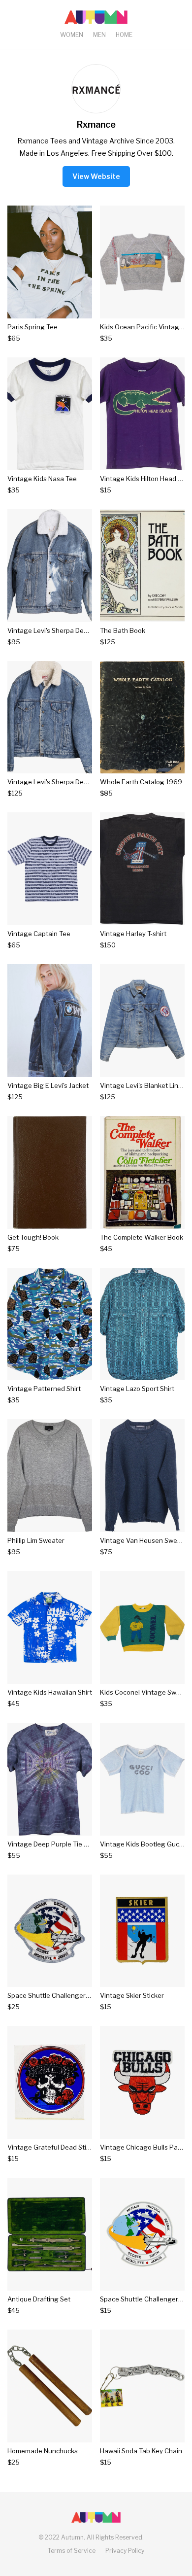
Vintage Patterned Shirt (44, 1389)
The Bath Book (123, 630)
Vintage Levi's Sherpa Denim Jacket (62, 630)
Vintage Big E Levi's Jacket (48, 1085)
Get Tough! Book (33, 1237)
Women (72, 35)
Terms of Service (72, 2551)
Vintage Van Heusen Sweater (145, 1540)
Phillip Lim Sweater (36, 1540)
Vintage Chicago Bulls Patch (144, 2147)
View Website (96, 176)
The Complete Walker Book (142, 1237)
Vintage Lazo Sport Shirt (137, 1389)
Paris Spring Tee (32, 327)
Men (99, 35)
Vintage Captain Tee (39, 934)
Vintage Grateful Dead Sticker (53, 2147)
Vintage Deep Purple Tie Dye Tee (58, 1844)
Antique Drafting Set (39, 2299)
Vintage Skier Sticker (132, 1995)
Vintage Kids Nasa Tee (42, 479)
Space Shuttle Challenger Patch (56, 1995)
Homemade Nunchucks (43, 2451)
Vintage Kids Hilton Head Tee (144, 479)
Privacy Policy (125, 2551)
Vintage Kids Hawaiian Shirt (50, 1692)
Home (124, 35)
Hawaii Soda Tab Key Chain (141, 2451)
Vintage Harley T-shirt (133, 934)
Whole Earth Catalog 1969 (141, 782)
